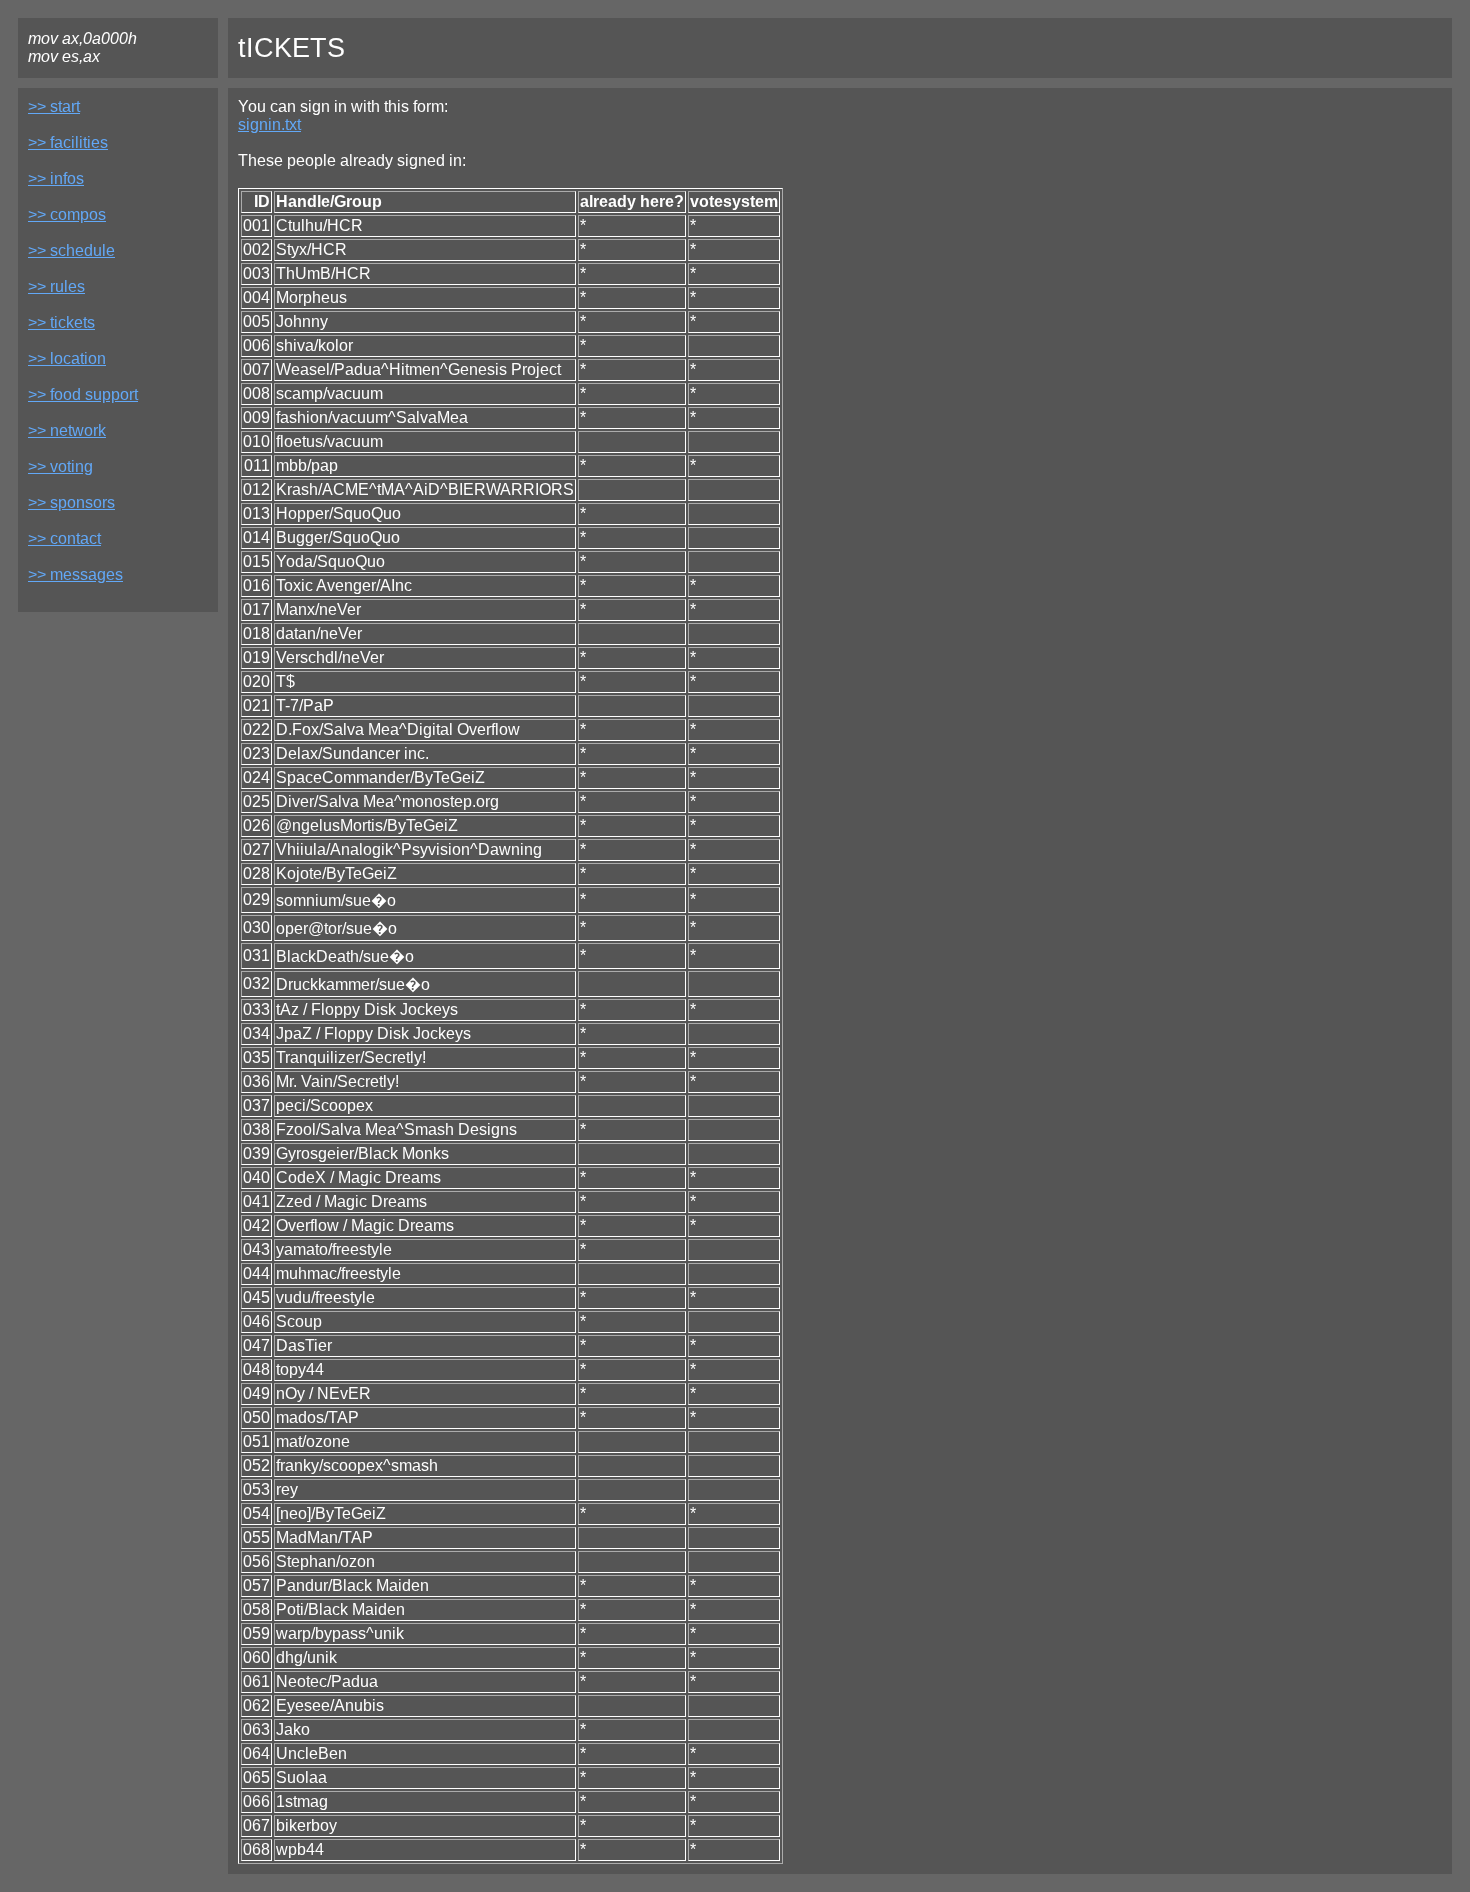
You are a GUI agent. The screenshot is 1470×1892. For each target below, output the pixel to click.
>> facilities (68, 142)
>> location (67, 358)
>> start (54, 106)
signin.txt (269, 124)
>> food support (83, 394)
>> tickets (61, 322)
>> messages (75, 574)
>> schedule (71, 250)
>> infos (56, 178)
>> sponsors (71, 502)
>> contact (64, 538)
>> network (67, 430)
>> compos (67, 214)
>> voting (60, 466)
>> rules (56, 286)
